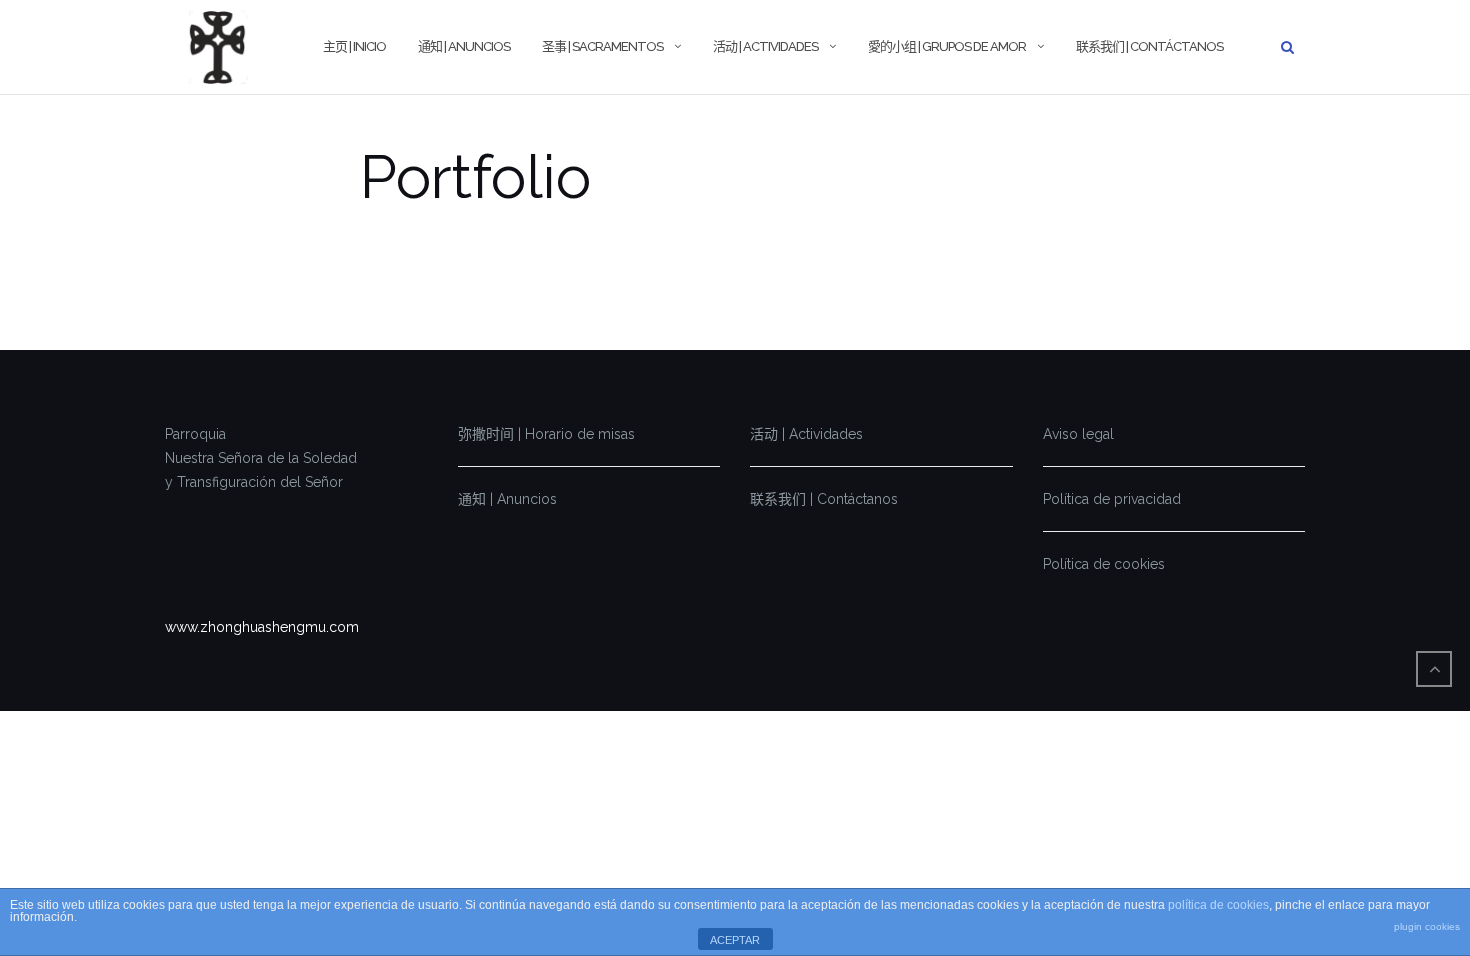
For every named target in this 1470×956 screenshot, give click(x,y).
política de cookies (1218, 905)
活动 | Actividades (765, 46)
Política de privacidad (1112, 499)
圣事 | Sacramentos (602, 46)
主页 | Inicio (354, 46)
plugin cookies (1427, 926)
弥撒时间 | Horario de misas (546, 434)
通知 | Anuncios (464, 46)
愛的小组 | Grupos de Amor (947, 46)
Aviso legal (1078, 434)
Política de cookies (1104, 564)
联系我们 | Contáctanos (1149, 46)
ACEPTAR (735, 940)
